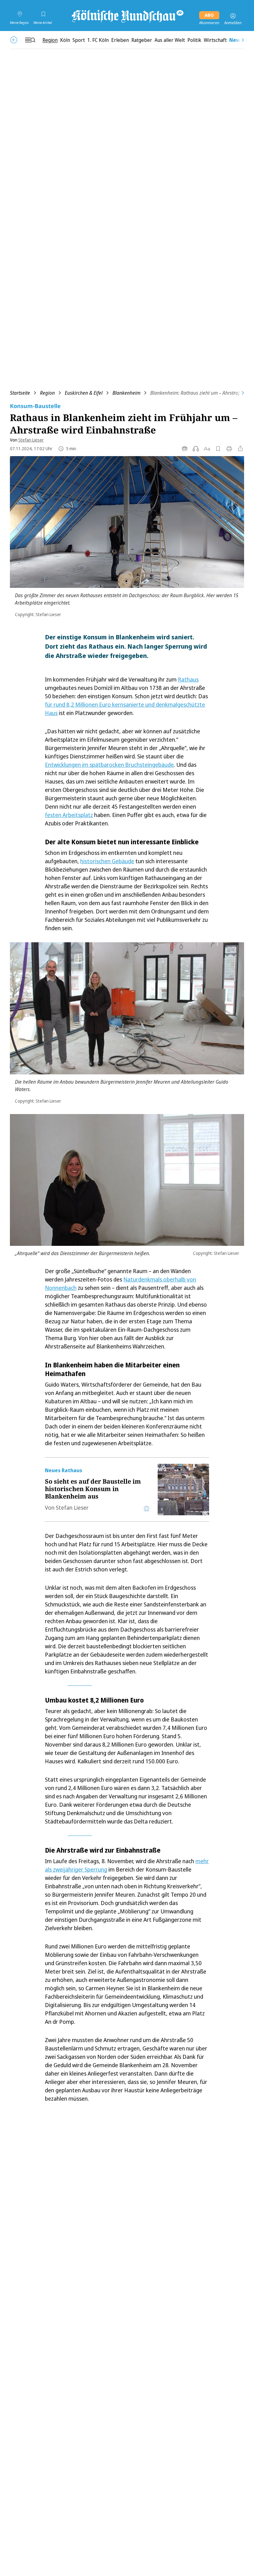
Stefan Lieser (31, 440)
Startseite (20, 393)
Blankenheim (126, 393)
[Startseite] (127, 16)
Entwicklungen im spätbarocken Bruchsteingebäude (109, 765)
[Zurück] (14, 40)
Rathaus (188, 679)
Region (47, 393)
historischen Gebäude (107, 861)
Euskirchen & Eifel (84, 393)
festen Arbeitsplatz (69, 815)
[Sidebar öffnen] (30, 40)
